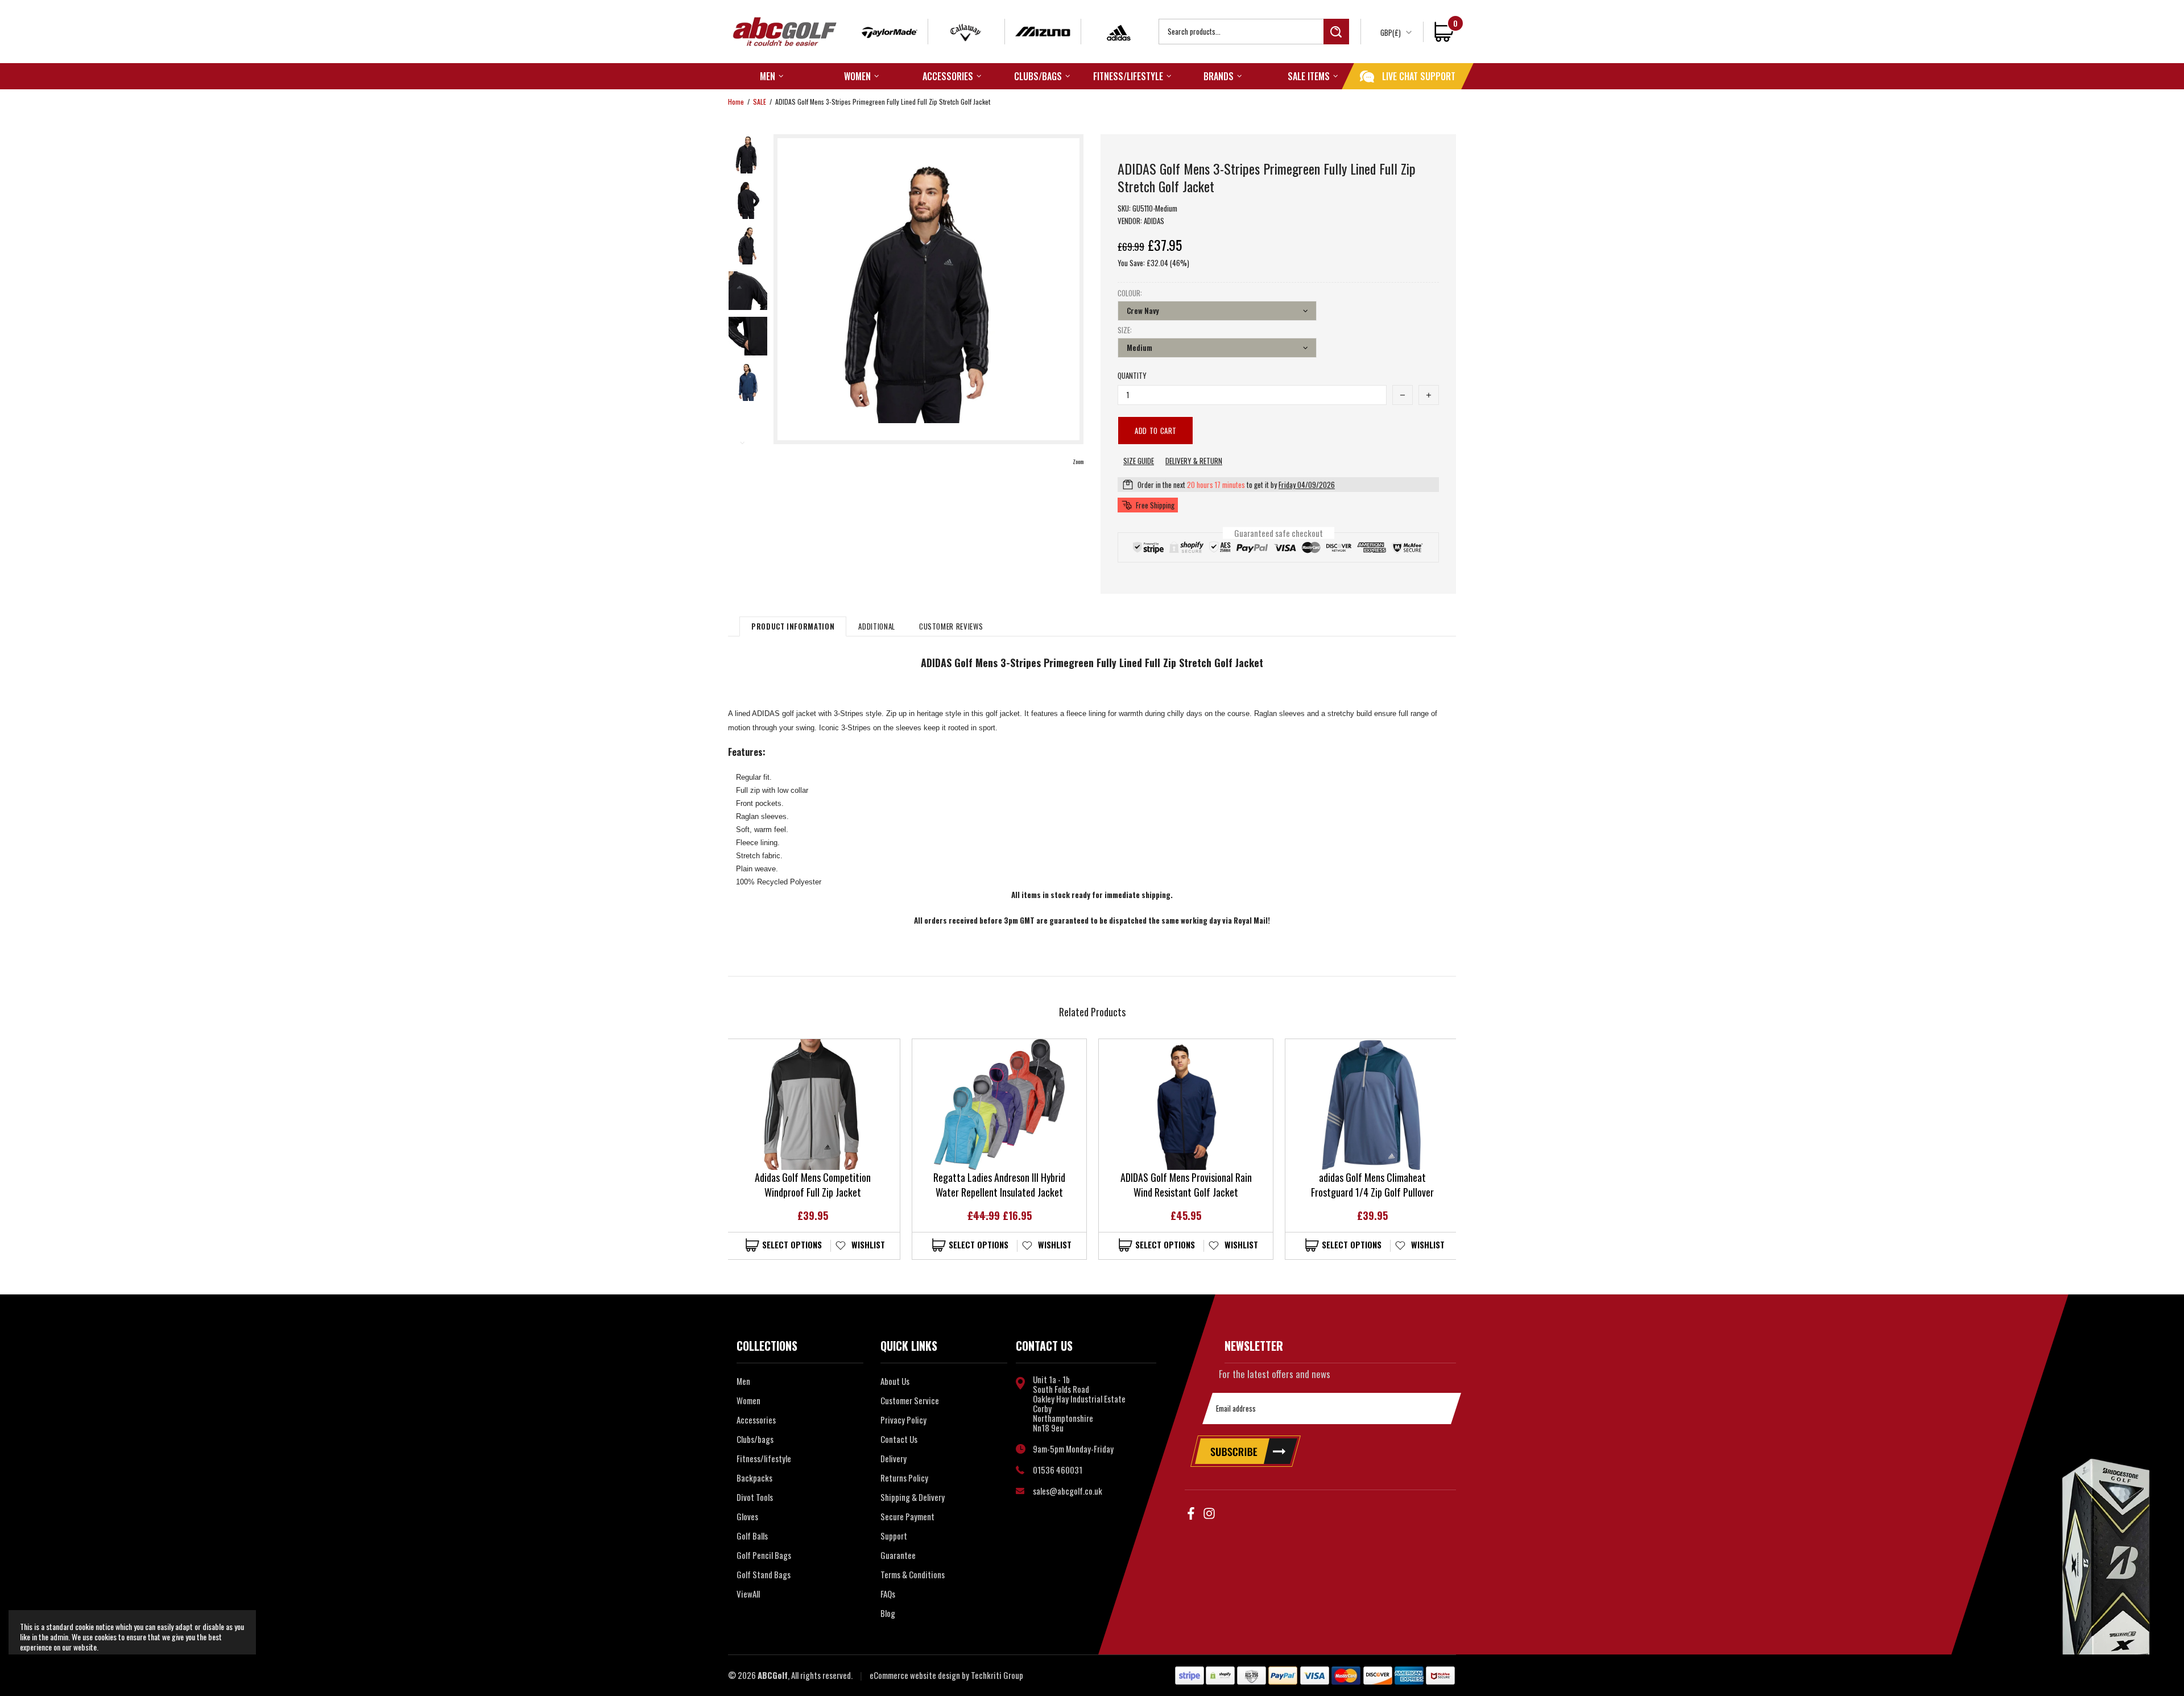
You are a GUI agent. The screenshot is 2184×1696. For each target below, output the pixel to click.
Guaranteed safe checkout (1279, 533)
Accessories (756, 1420)
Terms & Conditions (913, 1574)
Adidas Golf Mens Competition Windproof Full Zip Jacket (813, 1185)
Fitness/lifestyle (764, 1458)
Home (736, 102)
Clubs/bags (755, 1439)
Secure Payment (907, 1516)
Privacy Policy (903, 1420)
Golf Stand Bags (764, 1574)
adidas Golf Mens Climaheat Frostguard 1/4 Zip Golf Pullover (1372, 1185)
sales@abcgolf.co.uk (1068, 1491)
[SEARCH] (1254, 32)
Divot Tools (755, 1497)
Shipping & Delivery (913, 1497)
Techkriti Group (997, 1675)
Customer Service (910, 1400)
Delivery (894, 1458)
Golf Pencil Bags (764, 1555)
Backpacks (754, 1478)
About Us (895, 1381)
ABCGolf (785, 32)
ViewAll (748, 1594)
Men (743, 1381)
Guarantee (898, 1555)
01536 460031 (1058, 1470)
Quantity (1132, 376)
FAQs (888, 1594)
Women (748, 1400)
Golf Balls (752, 1536)
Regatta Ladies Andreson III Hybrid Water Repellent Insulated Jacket (999, 1185)
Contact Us (899, 1439)
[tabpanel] (1186, 1149)
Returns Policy (904, 1478)
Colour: (1130, 293)
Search (1336, 32)
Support (894, 1536)
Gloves (747, 1516)
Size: (1125, 330)
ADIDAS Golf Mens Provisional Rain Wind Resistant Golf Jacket (1186, 1185)
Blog (888, 1613)
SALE (760, 102)
